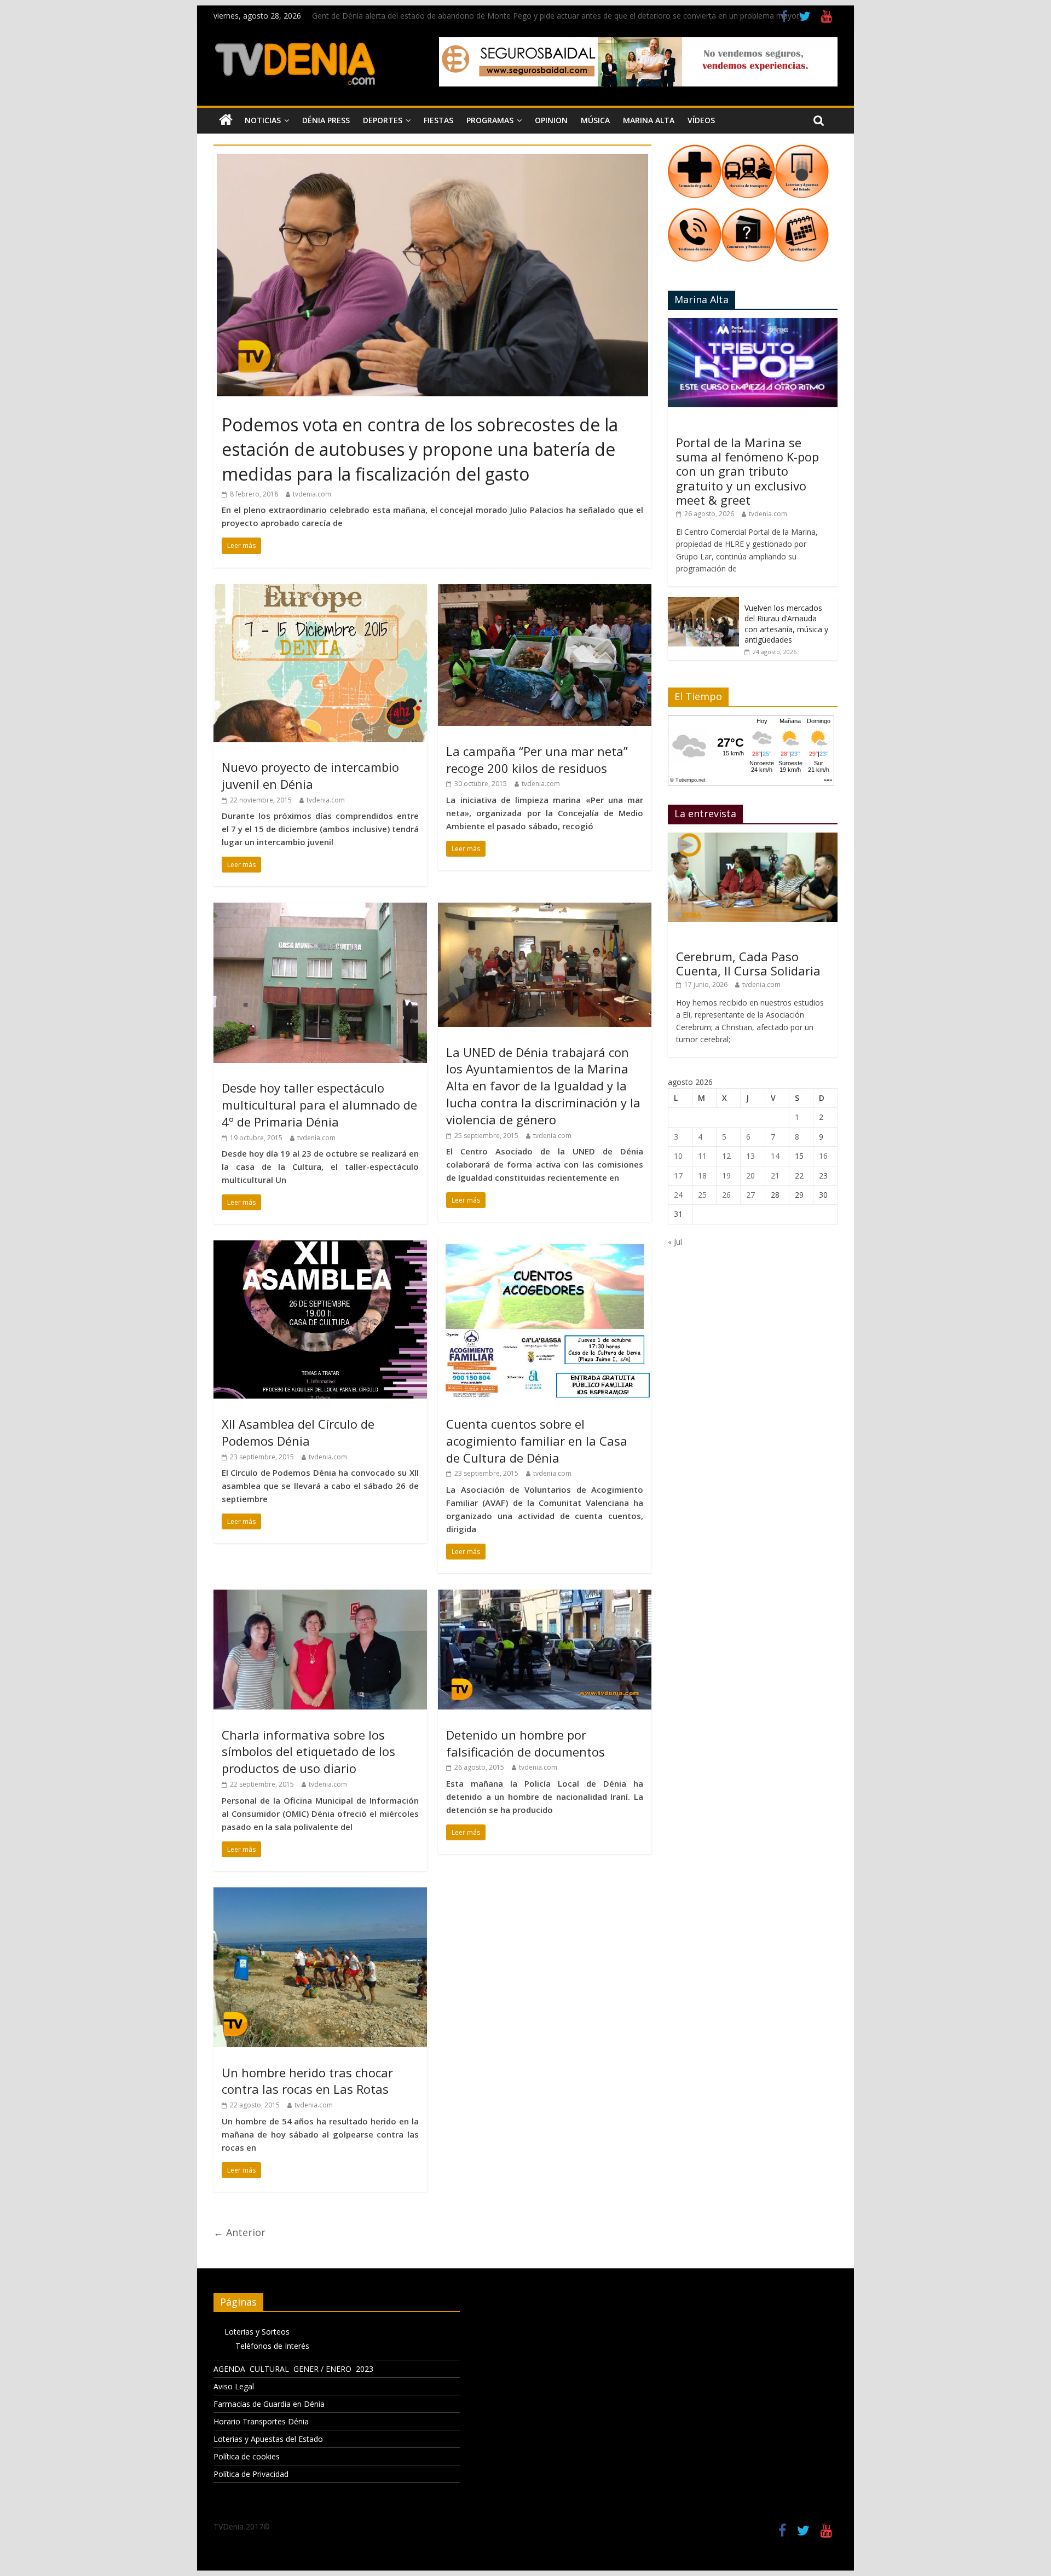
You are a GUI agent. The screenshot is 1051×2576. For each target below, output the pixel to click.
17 (678, 1176)
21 (775, 1176)
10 (678, 1156)
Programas (490, 120)
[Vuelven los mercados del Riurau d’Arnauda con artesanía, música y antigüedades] (703, 603)
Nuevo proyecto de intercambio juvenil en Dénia (310, 775)
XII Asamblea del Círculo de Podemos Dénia (298, 1432)
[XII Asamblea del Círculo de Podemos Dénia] (320, 1247)
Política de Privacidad (251, 2474)
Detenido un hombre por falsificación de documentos (525, 1743)
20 (750, 1176)
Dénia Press (326, 120)
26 (726, 1195)
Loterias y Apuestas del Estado (268, 2439)
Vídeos (701, 120)
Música (595, 120)
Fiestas (438, 120)
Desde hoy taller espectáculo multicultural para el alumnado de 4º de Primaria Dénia (319, 1105)
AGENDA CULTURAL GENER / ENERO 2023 (293, 2369)
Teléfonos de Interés (272, 2346)
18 (702, 1176)
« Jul (675, 1242)
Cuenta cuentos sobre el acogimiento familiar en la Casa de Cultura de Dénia (537, 1441)
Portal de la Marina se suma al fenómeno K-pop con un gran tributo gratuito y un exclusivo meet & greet (747, 471)
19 (726, 1176)
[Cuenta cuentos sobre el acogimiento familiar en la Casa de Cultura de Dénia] (545, 1247)
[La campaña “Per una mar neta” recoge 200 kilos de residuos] (545, 591)
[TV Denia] (226, 120)
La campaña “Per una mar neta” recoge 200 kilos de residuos (537, 759)
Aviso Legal (234, 2386)
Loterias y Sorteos (257, 2332)
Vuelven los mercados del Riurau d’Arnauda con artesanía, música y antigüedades (786, 624)
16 (823, 1156)
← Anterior (239, 2232)
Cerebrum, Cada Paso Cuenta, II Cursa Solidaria (748, 963)
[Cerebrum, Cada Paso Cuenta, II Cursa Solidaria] (753, 838)
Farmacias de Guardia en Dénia (269, 2404)
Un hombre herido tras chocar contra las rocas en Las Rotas (307, 2081)
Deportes (383, 120)
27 (750, 1195)
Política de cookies (247, 2456)
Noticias (263, 120)
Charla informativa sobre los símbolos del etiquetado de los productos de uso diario (308, 1752)
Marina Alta (649, 120)
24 (678, 1195)
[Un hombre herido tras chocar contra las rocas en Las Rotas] (320, 1894)
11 (702, 1156)
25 (702, 1195)
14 (775, 1156)
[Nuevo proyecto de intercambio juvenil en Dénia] (320, 591)
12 (726, 1156)
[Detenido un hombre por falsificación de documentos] (545, 1596)
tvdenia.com (312, 494)
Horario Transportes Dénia (261, 2421)
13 (750, 1156)
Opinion (551, 120)
